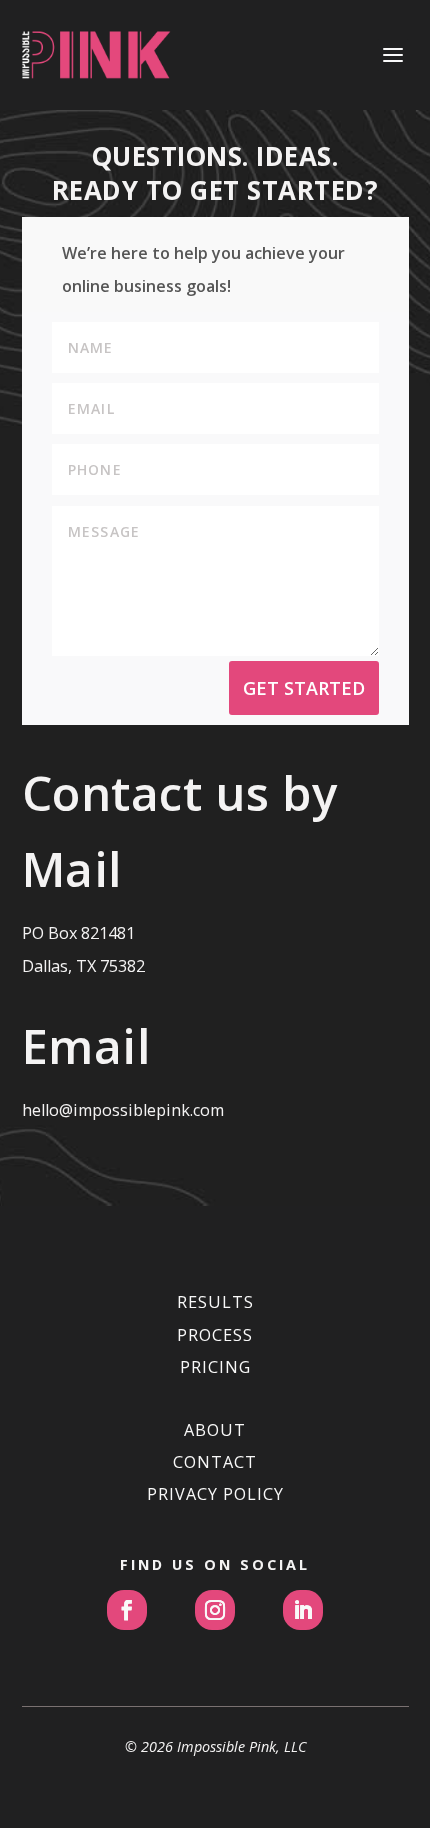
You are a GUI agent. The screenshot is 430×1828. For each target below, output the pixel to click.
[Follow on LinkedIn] (303, 1610)
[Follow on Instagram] (215, 1610)
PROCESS (215, 1335)
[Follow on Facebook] (127, 1610)
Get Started (304, 688)
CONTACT (215, 1462)
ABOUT (215, 1430)
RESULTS (215, 1302)
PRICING (215, 1367)
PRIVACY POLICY (215, 1494)
